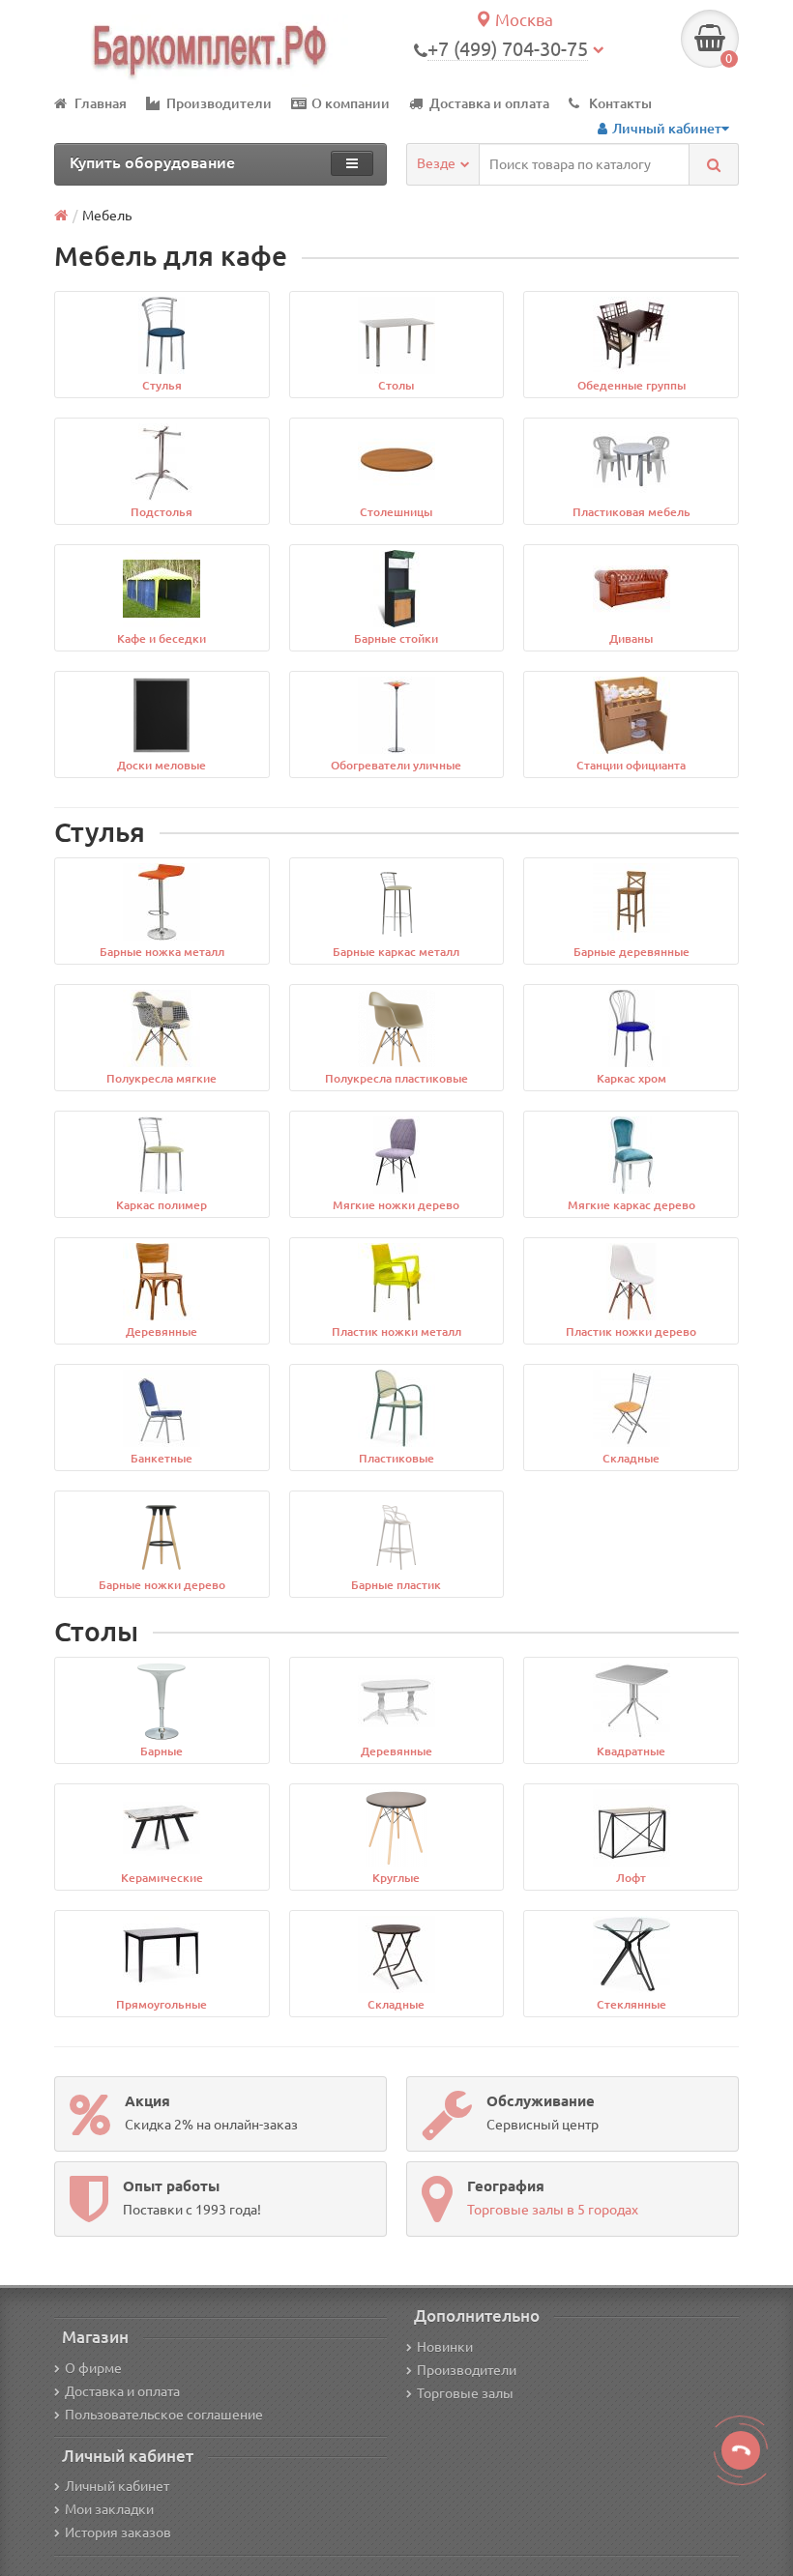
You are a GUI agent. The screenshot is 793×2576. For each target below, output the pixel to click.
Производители (219, 103)
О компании (351, 103)
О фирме (93, 2368)
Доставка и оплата (489, 103)
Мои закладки (109, 2509)
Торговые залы (465, 2393)
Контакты (620, 103)
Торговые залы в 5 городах (553, 2210)
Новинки (445, 2347)
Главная (101, 103)
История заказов (118, 2533)
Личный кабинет (117, 2486)
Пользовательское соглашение (164, 2415)
